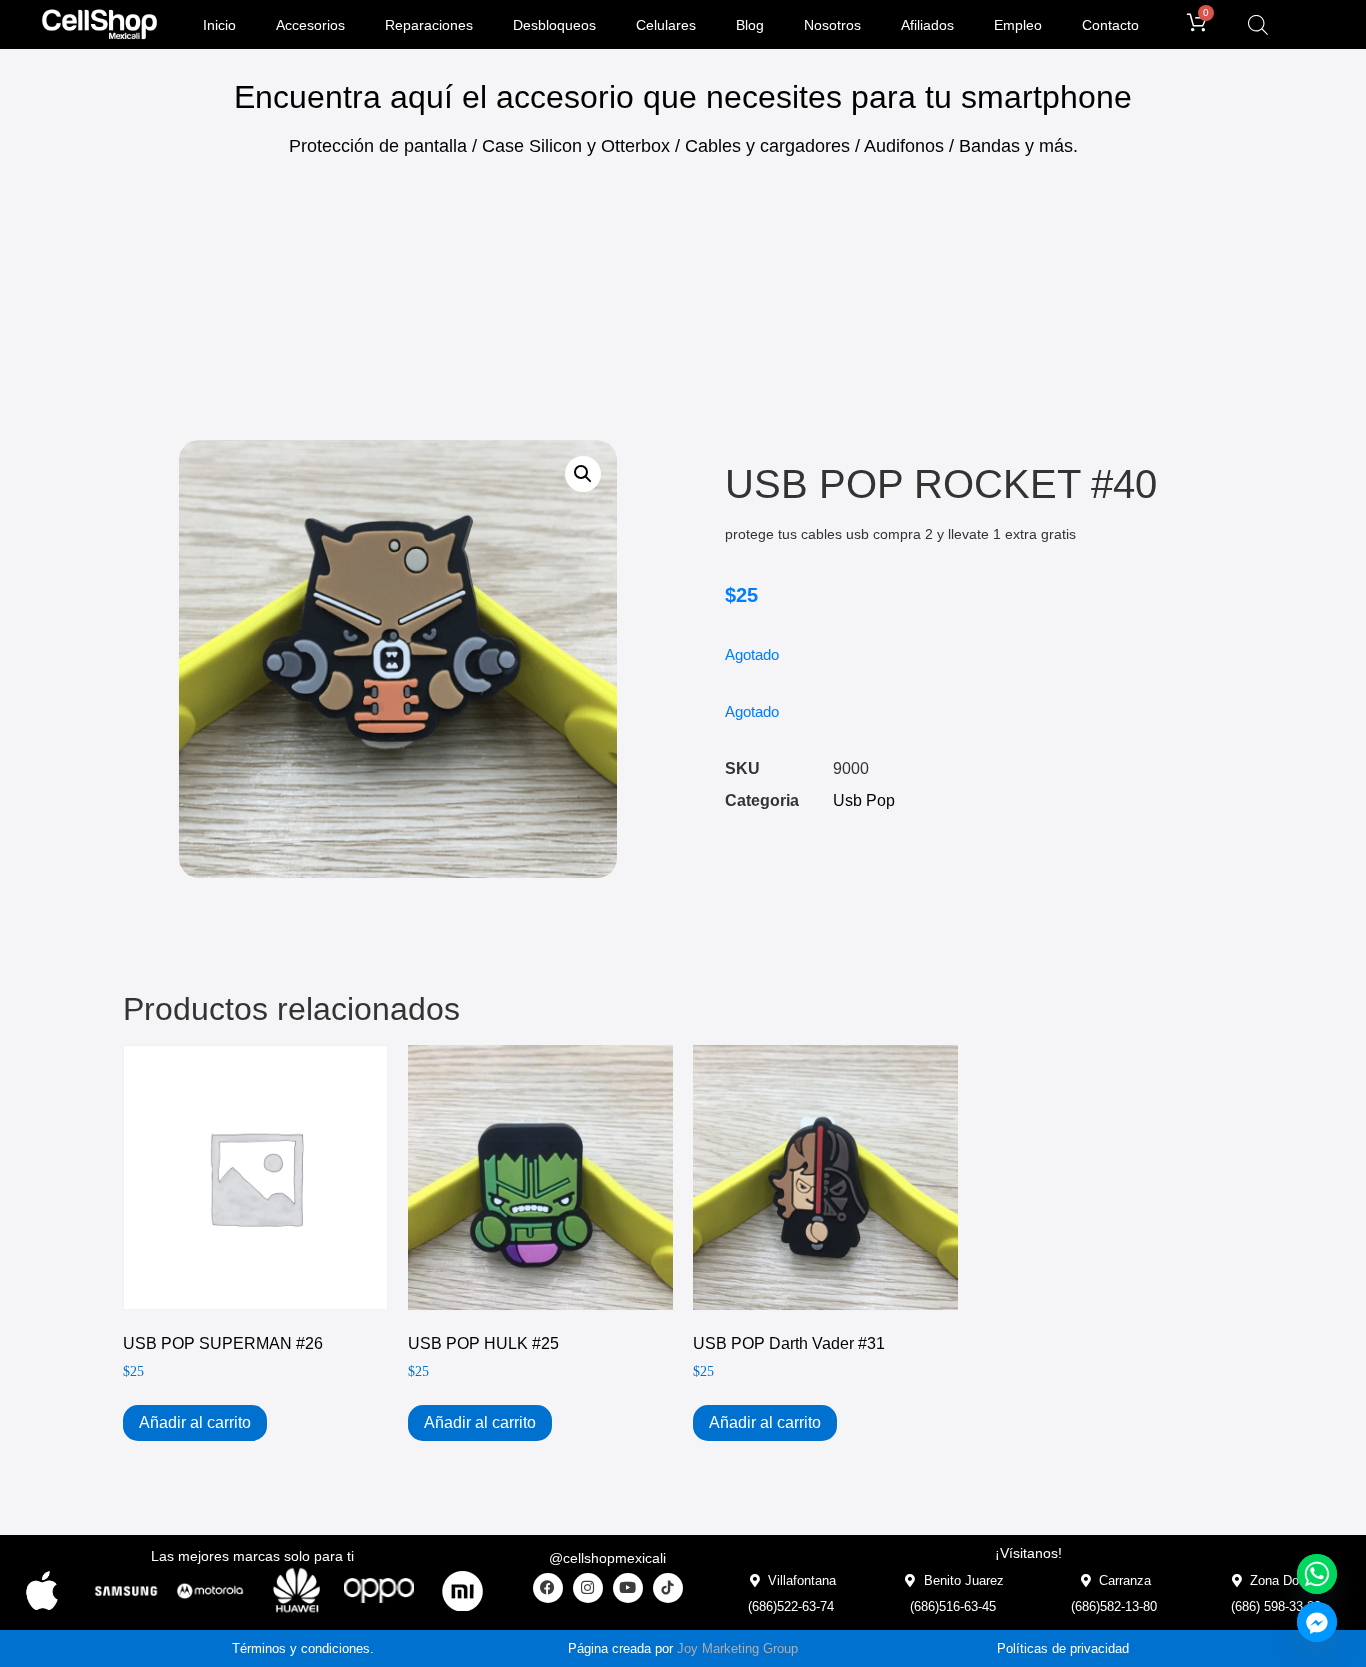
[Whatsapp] (1317, 1574)
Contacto (1110, 25)
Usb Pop (864, 800)
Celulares (666, 25)
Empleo (1018, 25)
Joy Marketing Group (737, 1648)
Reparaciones (429, 25)
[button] (583, 474)
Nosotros (832, 25)
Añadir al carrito (195, 1422)
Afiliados (927, 25)
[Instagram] (588, 1588)
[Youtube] (628, 1588)
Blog (750, 25)
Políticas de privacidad (1063, 1648)
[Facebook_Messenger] (1317, 1622)
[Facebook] (548, 1588)
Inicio (219, 25)
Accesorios (310, 25)
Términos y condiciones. (303, 1648)
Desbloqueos (554, 25)
